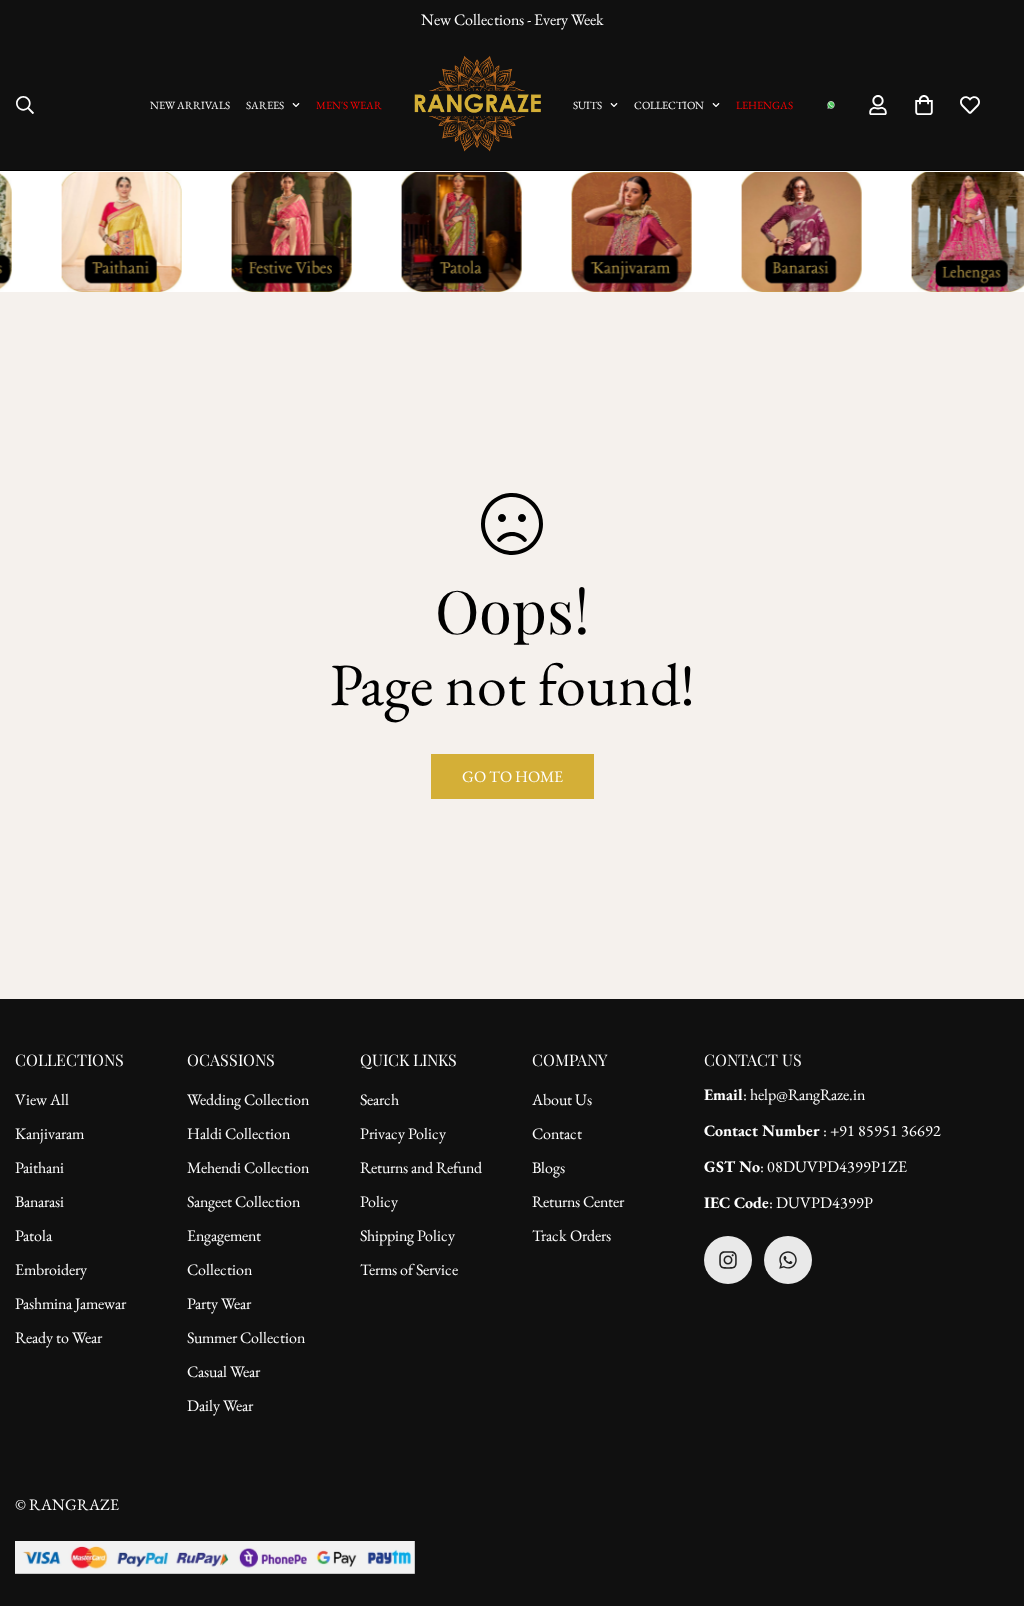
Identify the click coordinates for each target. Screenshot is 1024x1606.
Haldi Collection (238, 1133)
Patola (33, 1235)
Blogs (548, 1167)
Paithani (39, 1167)
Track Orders (571, 1235)
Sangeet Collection (243, 1201)
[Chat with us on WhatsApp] (831, 105)
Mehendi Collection (248, 1167)
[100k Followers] (728, 1260)
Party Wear (219, 1303)
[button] (924, 105)
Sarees (265, 105)
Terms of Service (409, 1269)
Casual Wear (223, 1371)
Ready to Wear (58, 1337)
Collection (669, 105)
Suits (587, 105)
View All (42, 1099)
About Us (562, 1099)
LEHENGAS (764, 105)
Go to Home (512, 776)
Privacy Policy (403, 1133)
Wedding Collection (248, 1099)
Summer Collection (246, 1337)
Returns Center (578, 1201)
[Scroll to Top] (985, 1497)
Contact (557, 1133)
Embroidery (51, 1269)
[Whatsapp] (788, 1260)
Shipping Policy (407, 1235)
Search (379, 1099)
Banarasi (39, 1201)
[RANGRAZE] (477, 105)
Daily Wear (220, 1405)
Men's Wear (349, 105)
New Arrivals (190, 105)
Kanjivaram (49, 1133)
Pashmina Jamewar (70, 1303)
